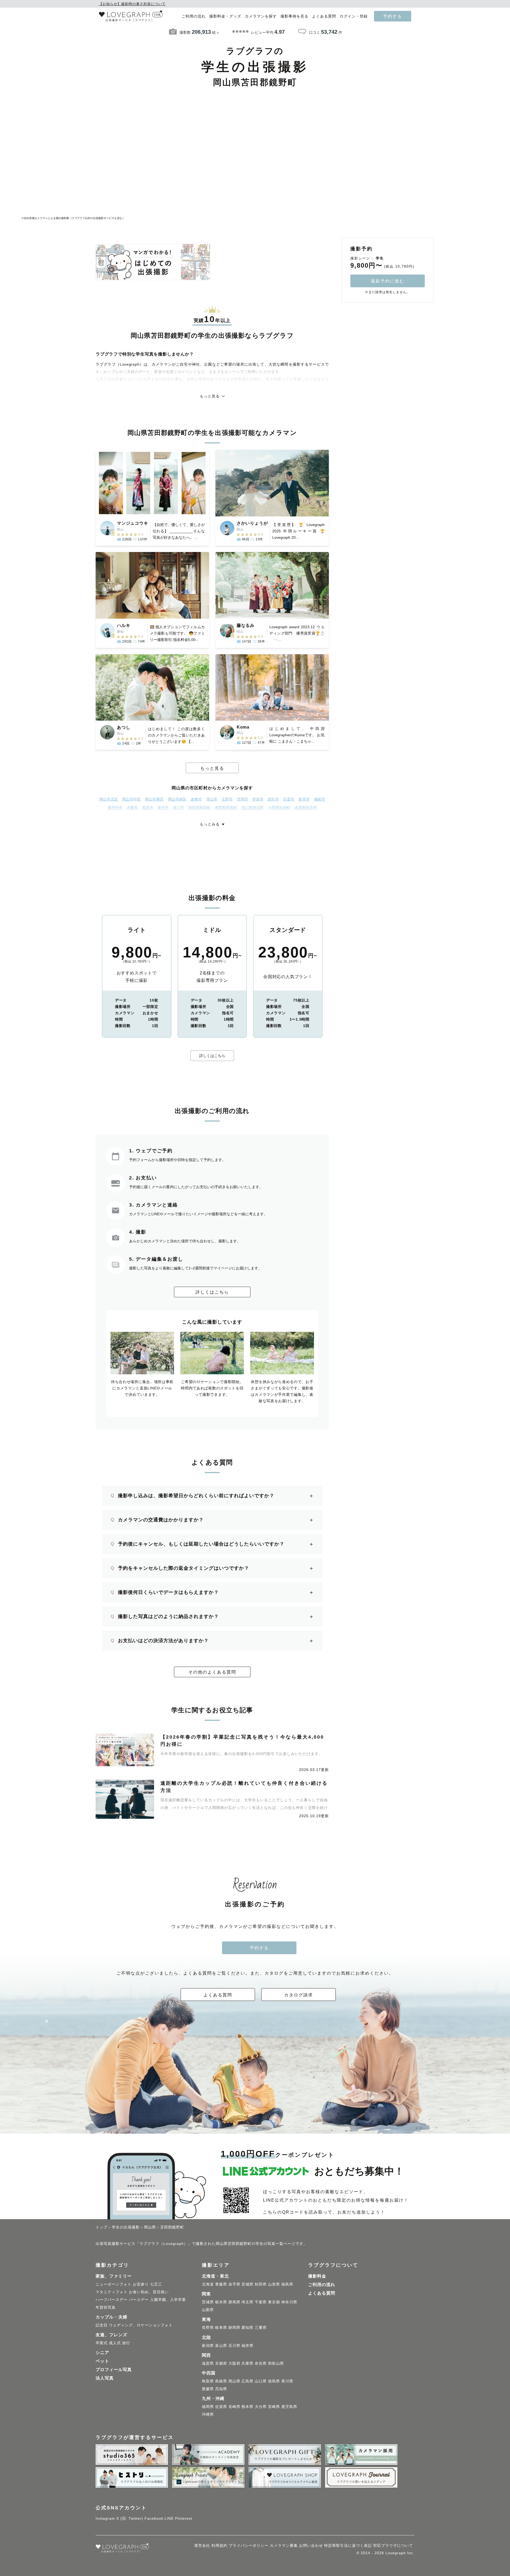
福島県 (287, 2284)
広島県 (247, 2381)
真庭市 (148, 808)
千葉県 (261, 2302)
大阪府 (234, 2363)
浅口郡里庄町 (253, 808)
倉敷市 (196, 799)
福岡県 (208, 2407)
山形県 (274, 2284)
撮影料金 (317, 2276)
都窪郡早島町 (226, 808)
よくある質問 (324, 16)
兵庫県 (247, 2363)
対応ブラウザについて (393, 2545)
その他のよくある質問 (212, 1672)
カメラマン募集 (284, 2545)
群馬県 (234, 2302)
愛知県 (247, 2327)
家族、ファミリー (114, 2276)
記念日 (102, 2325)
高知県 (221, 2389)
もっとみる (210, 824)
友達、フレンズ (111, 2335)
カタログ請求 (299, 1995)
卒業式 (102, 2343)
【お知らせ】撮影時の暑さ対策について (132, 4)
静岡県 (234, 2327)
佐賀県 (221, 2407)
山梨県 (208, 2310)
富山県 (221, 2346)
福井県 (247, 2346)
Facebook (154, 2518)
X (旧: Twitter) (130, 2518)
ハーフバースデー (112, 2300)
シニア (102, 2353)
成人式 (115, 2343)
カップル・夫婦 (111, 2317)
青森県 (221, 2284)
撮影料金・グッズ (225, 16)
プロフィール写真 (114, 2370)
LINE (169, 2518)
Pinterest (184, 2518)
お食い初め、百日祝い (149, 2292)
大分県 (261, 2407)
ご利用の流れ (194, 16)
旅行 (126, 2343)
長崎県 (234, 2407)
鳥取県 (208, 2381)
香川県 (287, 2381)
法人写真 (105, 2378)
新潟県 (208, 2346)
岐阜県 (221, 2327)
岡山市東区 (154, 799)
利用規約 (219, 2545)
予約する (393, 16)
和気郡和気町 (199, 808)
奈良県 (261, 2363)
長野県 (208, 2327)
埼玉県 (247, 2302)
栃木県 (221, 2302)
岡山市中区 (131, 799)
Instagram (105, 2518)
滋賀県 (208, 2363)
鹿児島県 (289, 2407)
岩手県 (234, 2284)
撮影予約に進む (388, 281)
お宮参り (141, 2284)
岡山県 (234, 2381)
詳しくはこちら (212, 1056)
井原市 (258, 799)
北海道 (208, 2284)
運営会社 (202, 2545)
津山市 (212, 799)
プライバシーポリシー (249, 2545)
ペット (102, 2361)
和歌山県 (276, 2363)
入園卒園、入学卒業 (168, 2300)
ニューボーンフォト (114, 2284)
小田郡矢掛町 (279, 808)
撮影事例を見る (294, 16)
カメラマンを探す (261, 16)
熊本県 (247, 2407)
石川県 (234, 2346)
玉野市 (227, 799)
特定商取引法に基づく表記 (348, 2545)
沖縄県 (208, 2414)
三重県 (261, 2327)
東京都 (274, 2302)
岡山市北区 (109, 799)
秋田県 (261, 2284)
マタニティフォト (112, 2292)
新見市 (304, 799)
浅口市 (178, 808)
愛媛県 (208, 2389)
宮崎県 (274, 2407)
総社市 (273, 799)
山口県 (261, 2381)
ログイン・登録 (354, 16)
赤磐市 (132, 808)
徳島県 (274, 2381)
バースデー (139, 2300)
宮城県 (247, 2284)
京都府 (221, 2363)
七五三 (156, 2284)
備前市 (320, 799)
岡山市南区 (177, 799)
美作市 (163, 808)
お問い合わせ (311, 2545)
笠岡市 (243, 799)
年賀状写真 (106, 2307)
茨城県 (208, 2302)
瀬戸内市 (115, 808)
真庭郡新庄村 (306, 808)
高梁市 (289, 799)
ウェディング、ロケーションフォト (141, 2325)
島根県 (221, 2381)
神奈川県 (289, 2302)
